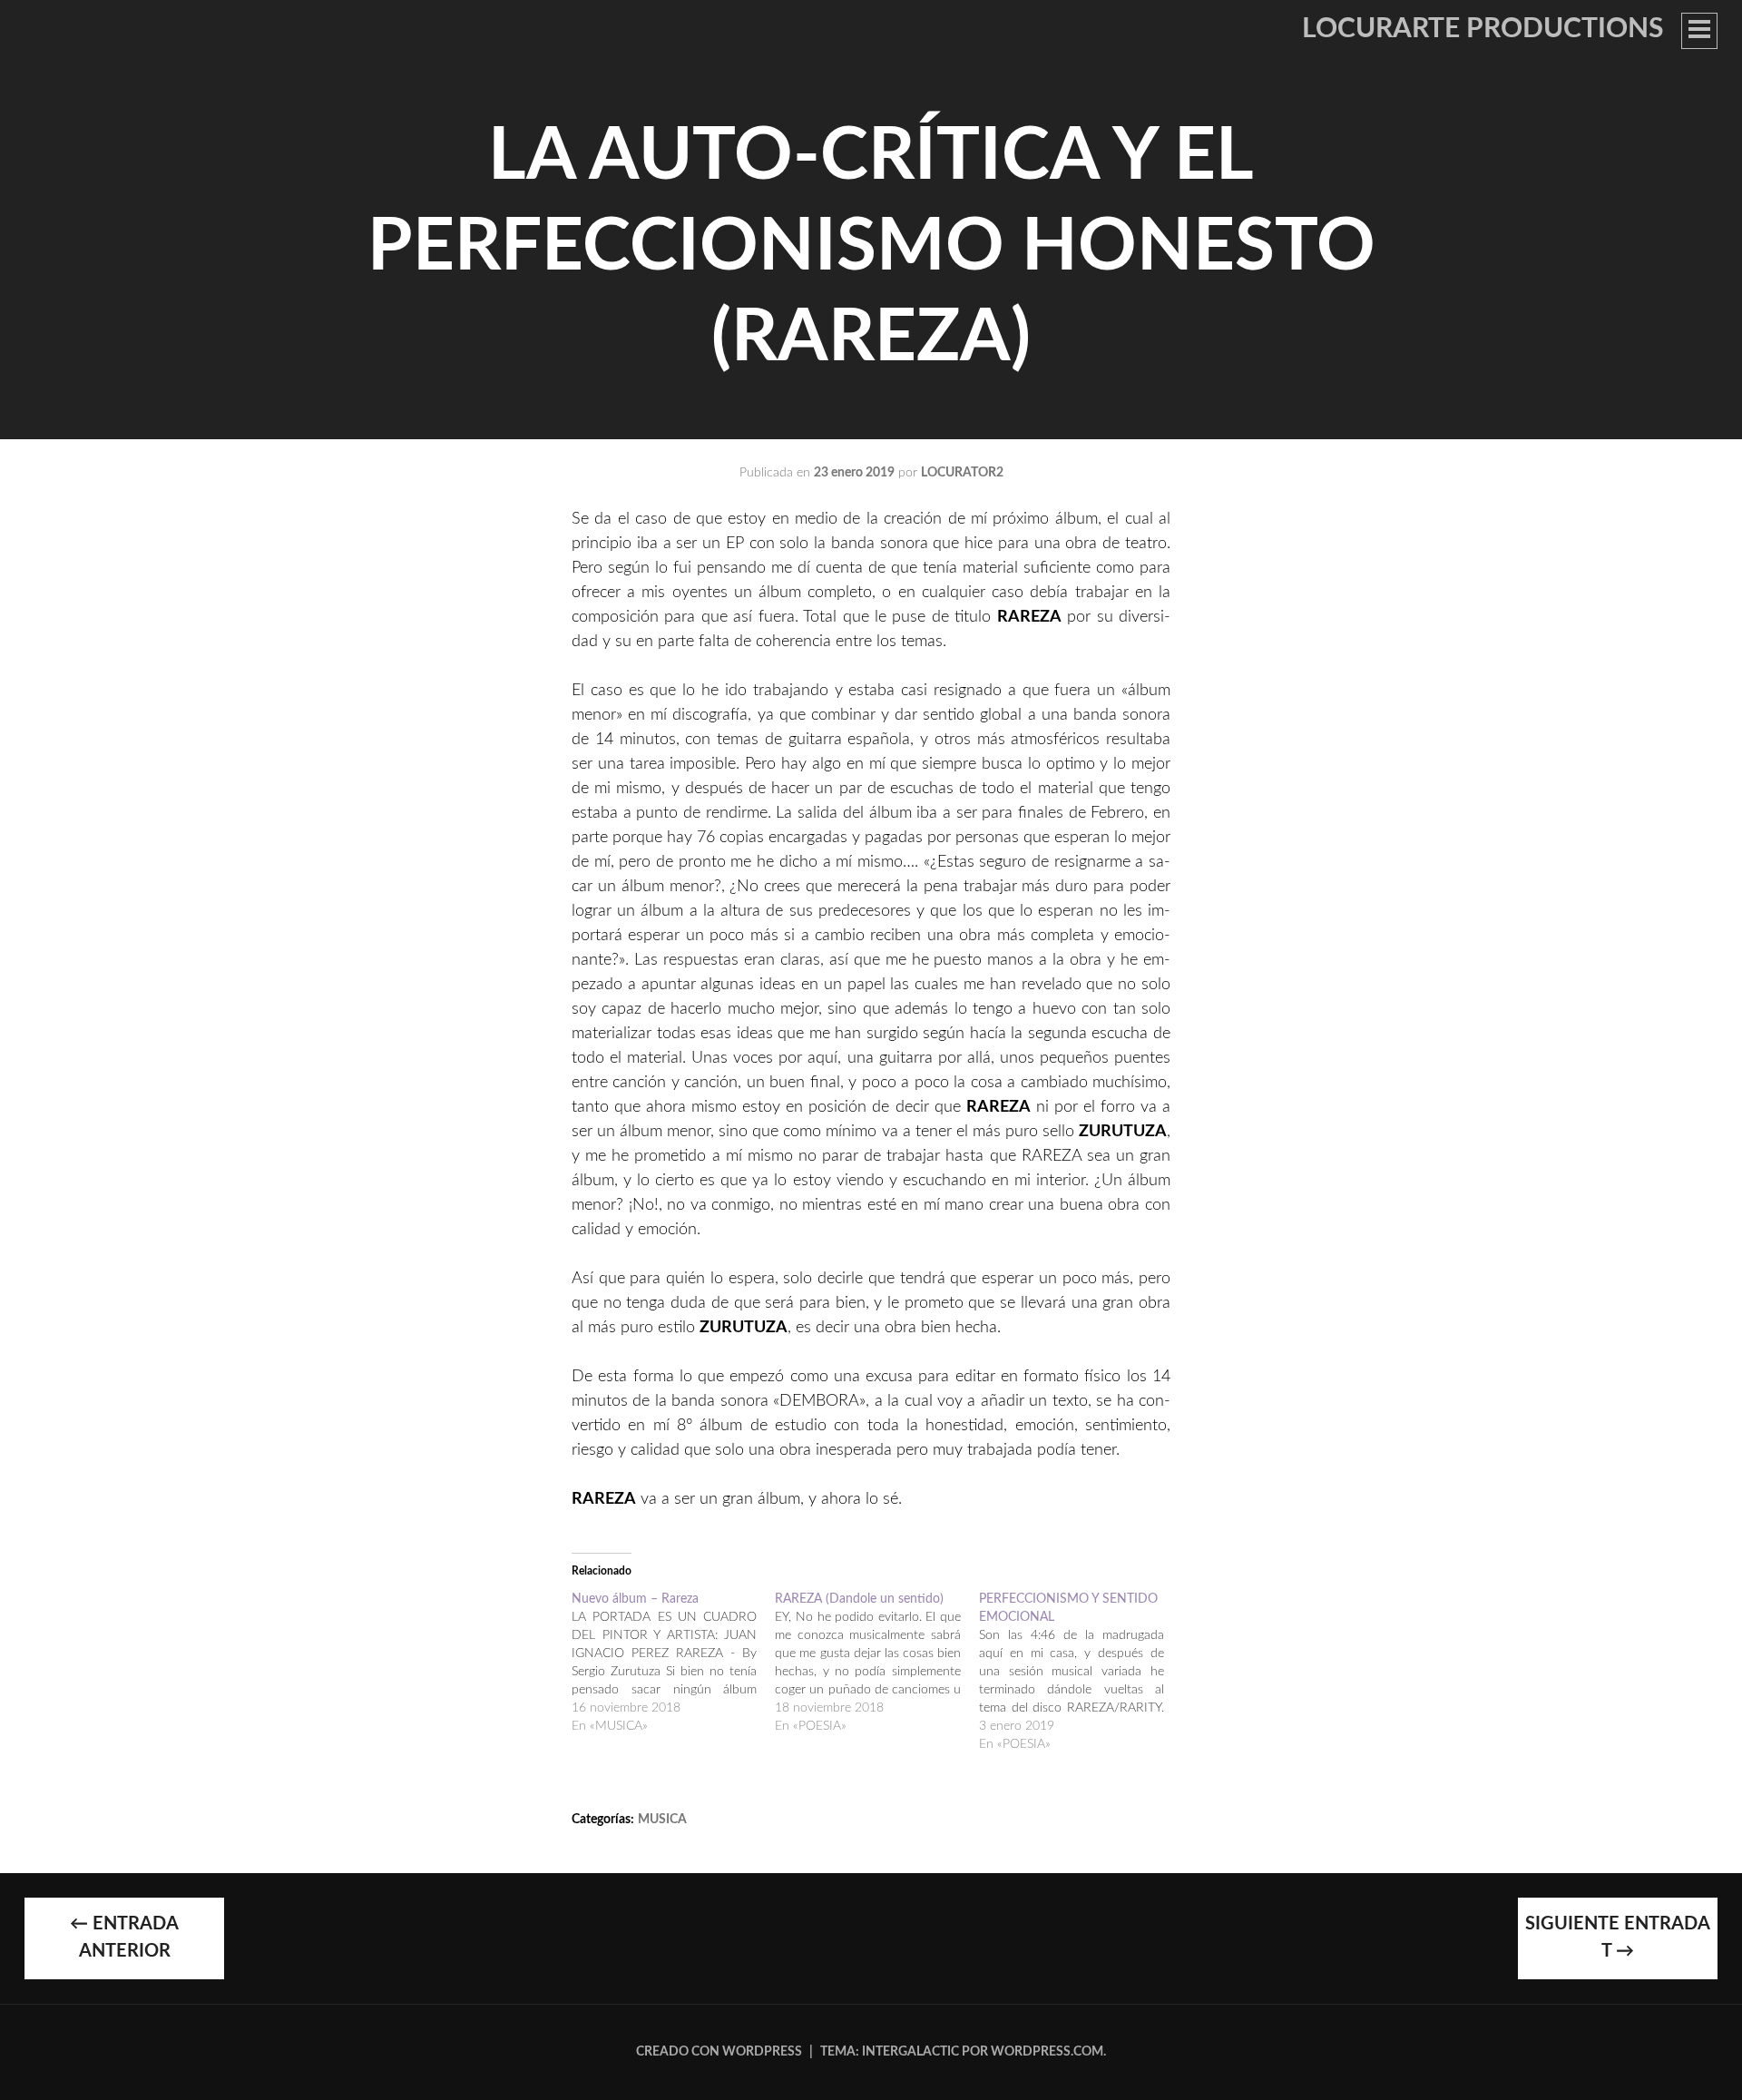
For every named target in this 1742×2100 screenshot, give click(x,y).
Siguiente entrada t (1618, 1938)
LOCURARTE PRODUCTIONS (1483, 29)
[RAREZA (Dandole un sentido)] (876, 1663)
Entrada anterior (124, 1938)
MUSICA (662, 1820)
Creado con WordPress (719, 2052)
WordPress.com (1047, 2052)
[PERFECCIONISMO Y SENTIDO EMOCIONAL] (1081, 1672)
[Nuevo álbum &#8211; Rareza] (673, 1663)
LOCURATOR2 (962, 473)
